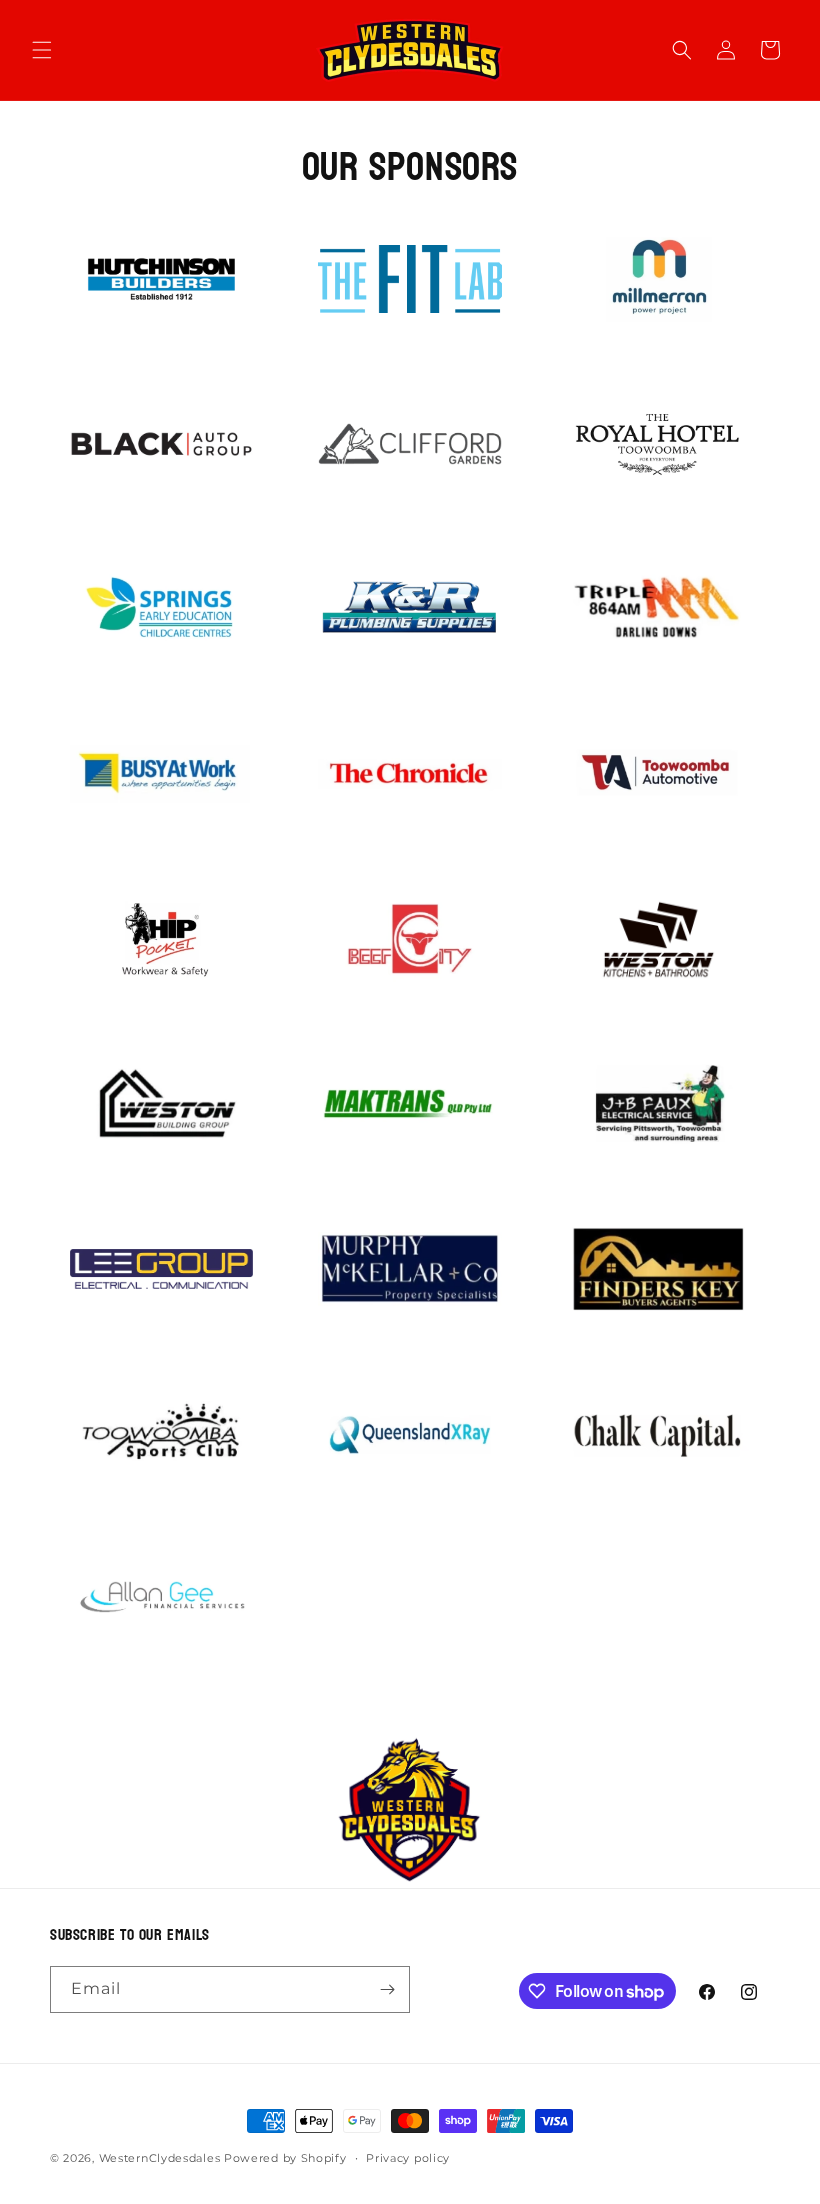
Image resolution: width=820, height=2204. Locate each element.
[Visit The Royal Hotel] (658, 444)
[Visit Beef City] (409, 939)
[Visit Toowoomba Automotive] (658, 774)
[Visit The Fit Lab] (409, 279)
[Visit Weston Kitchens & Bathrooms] (658, 939)
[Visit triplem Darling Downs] (658, 609)
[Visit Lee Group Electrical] (161, 1269)
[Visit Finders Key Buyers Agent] (658, 1269)
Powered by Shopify (285, 2158)
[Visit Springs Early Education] (161, 609)
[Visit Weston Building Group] (161, 1104)
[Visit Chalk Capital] (658, 1434)
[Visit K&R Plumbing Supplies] (409, 609)
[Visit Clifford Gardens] (409, 444)
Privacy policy (408, 2158)
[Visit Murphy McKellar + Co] (409, 1269)
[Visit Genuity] (658, 279)
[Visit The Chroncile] (409, 774)
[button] (42, 50)
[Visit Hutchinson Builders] (161, 279)
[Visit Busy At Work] (161, 774)
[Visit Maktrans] (409, 1104)
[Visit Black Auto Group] (161, 444)
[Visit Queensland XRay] (409, 1434)
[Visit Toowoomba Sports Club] (161, 1434)
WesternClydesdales (160, 2158)
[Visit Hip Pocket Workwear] (161, 939)
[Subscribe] (387, 1989)
